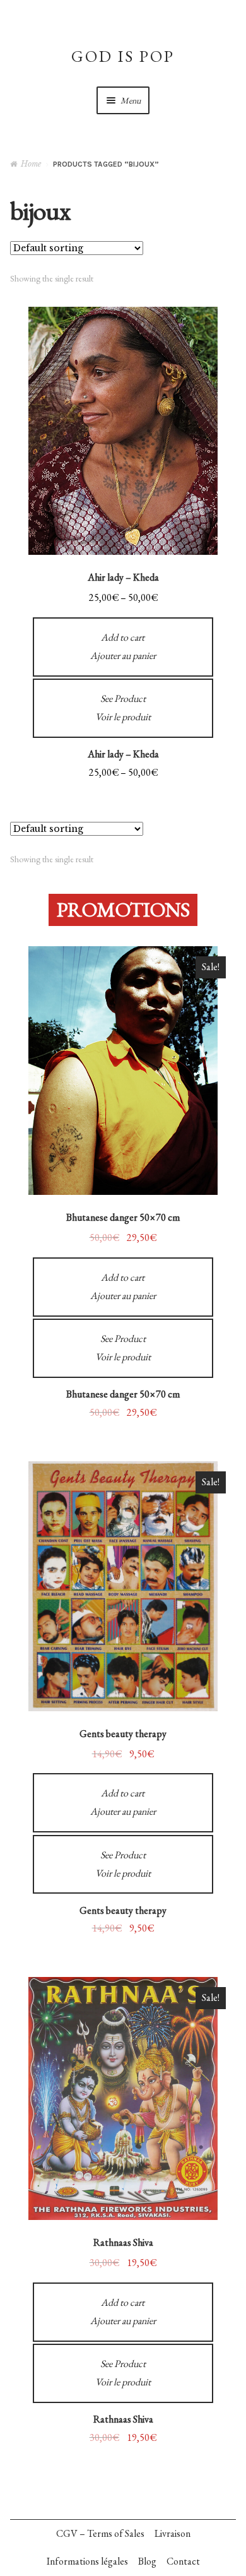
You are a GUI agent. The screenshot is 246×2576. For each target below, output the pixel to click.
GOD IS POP (123, 56)
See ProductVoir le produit (123, 708)
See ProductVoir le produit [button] (123, 1348)
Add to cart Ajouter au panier (123, 646)
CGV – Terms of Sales (100, 2533)
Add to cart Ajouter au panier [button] (123, 1286)
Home (31, 164)
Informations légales (87, 2561)
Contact (183, 2561)
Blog (147, 2561)
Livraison (173, 2533)
